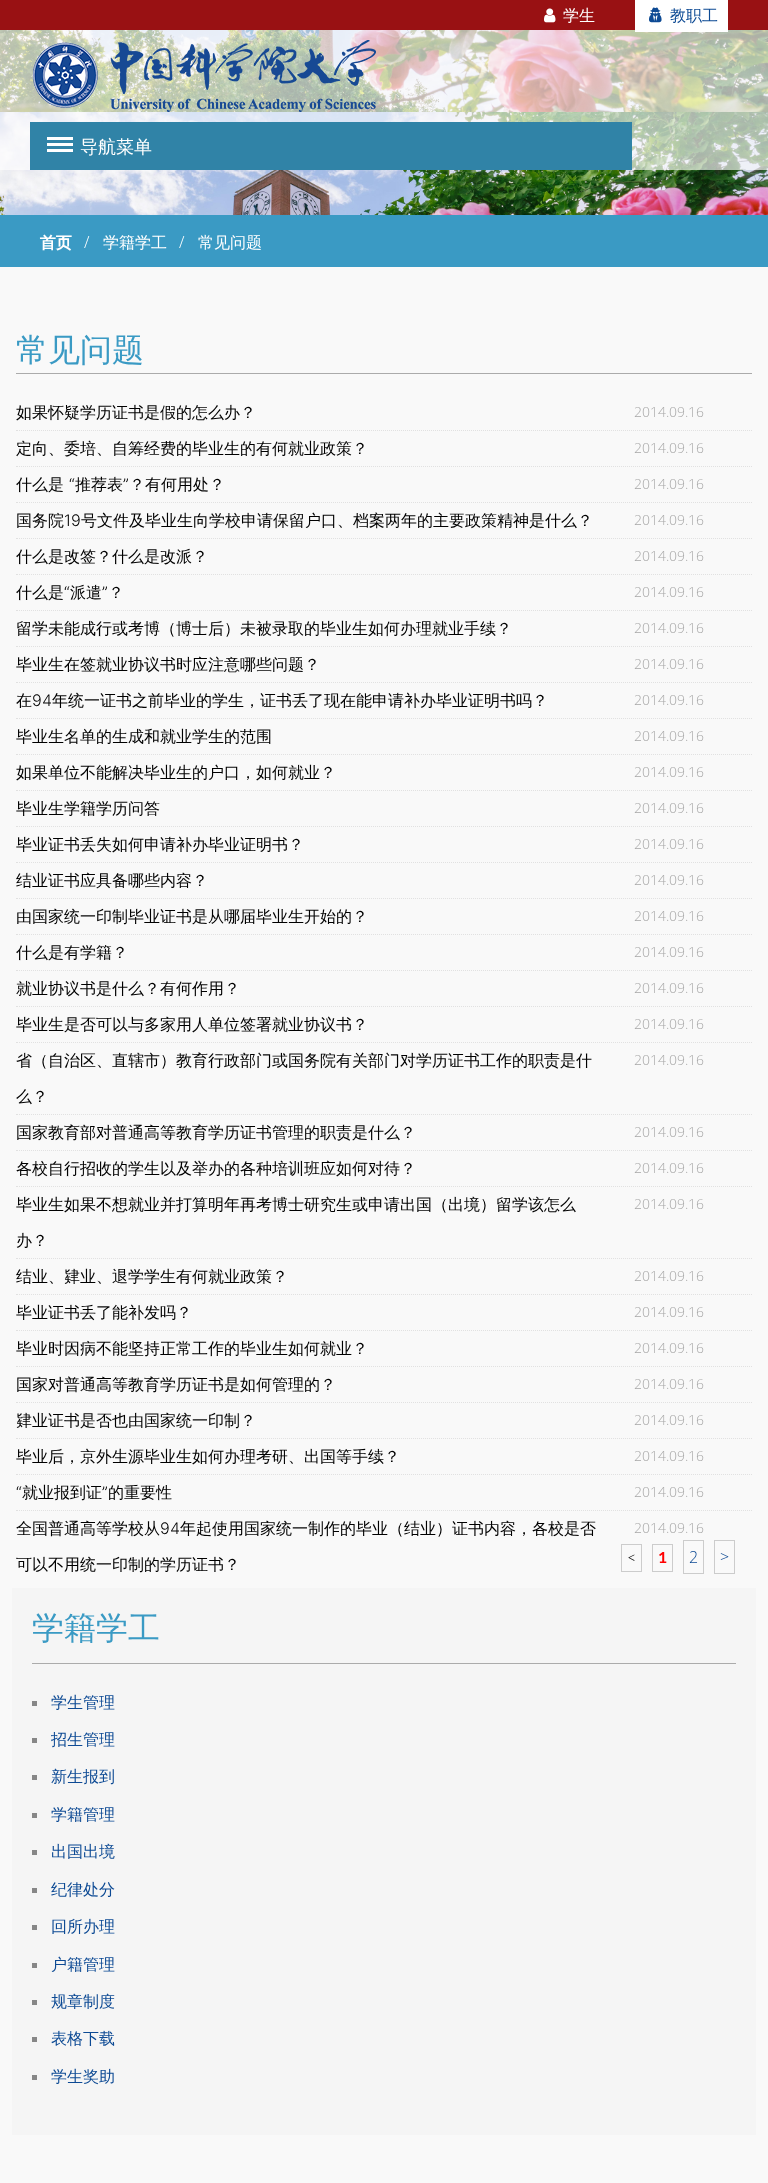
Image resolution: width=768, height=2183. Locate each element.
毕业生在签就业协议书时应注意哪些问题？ (168, 664)
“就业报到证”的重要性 (94, 1492)
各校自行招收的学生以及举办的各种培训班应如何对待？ (216, 1168)
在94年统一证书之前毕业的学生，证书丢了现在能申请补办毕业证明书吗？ (282, 700)
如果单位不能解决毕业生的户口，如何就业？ (176, 772)
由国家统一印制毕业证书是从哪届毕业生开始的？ (192, 916)
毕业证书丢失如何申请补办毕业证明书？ (160, 844)
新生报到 (83, 1776)
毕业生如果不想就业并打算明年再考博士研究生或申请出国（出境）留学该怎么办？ (296, 1222)
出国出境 (83, 1851)
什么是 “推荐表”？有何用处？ (120, 484)
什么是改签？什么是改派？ (112, 556)
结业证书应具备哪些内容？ (112, 880)
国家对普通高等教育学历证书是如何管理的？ (176, 1384)
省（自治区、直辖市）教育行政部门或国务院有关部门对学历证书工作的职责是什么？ (304, 1078)
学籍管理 (83, 1814)
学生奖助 (83, 2076)
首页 (56, 242)
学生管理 (83, 1702)
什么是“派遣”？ (70, 592)
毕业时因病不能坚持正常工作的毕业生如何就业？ (192, 1348)
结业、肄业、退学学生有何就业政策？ (152, 1276)
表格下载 (83, 2038)
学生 (577, 15)
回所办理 (83, 1926)
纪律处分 (83, 1889)
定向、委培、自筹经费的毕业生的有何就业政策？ (192, 448)
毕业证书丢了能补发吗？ (104, 1312)
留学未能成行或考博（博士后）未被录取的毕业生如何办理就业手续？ (264, 628)
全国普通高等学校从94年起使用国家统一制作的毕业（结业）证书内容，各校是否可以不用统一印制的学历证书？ (306, 1546)
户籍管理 (83, 1964)
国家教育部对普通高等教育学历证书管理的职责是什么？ (216, 1132)
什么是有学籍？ (72, 952)
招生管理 (83, 1739)
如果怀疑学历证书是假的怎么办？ (136, 412)
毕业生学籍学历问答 (88, 808)
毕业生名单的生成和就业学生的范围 (144, 736)
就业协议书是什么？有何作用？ (128, 988)
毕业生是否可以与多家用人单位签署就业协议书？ (192, 1024)
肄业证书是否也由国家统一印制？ (136, 1420)
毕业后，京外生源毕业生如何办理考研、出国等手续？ (208, 1456)
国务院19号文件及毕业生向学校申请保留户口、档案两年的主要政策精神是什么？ (304, 520)
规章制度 (83, 2001)
